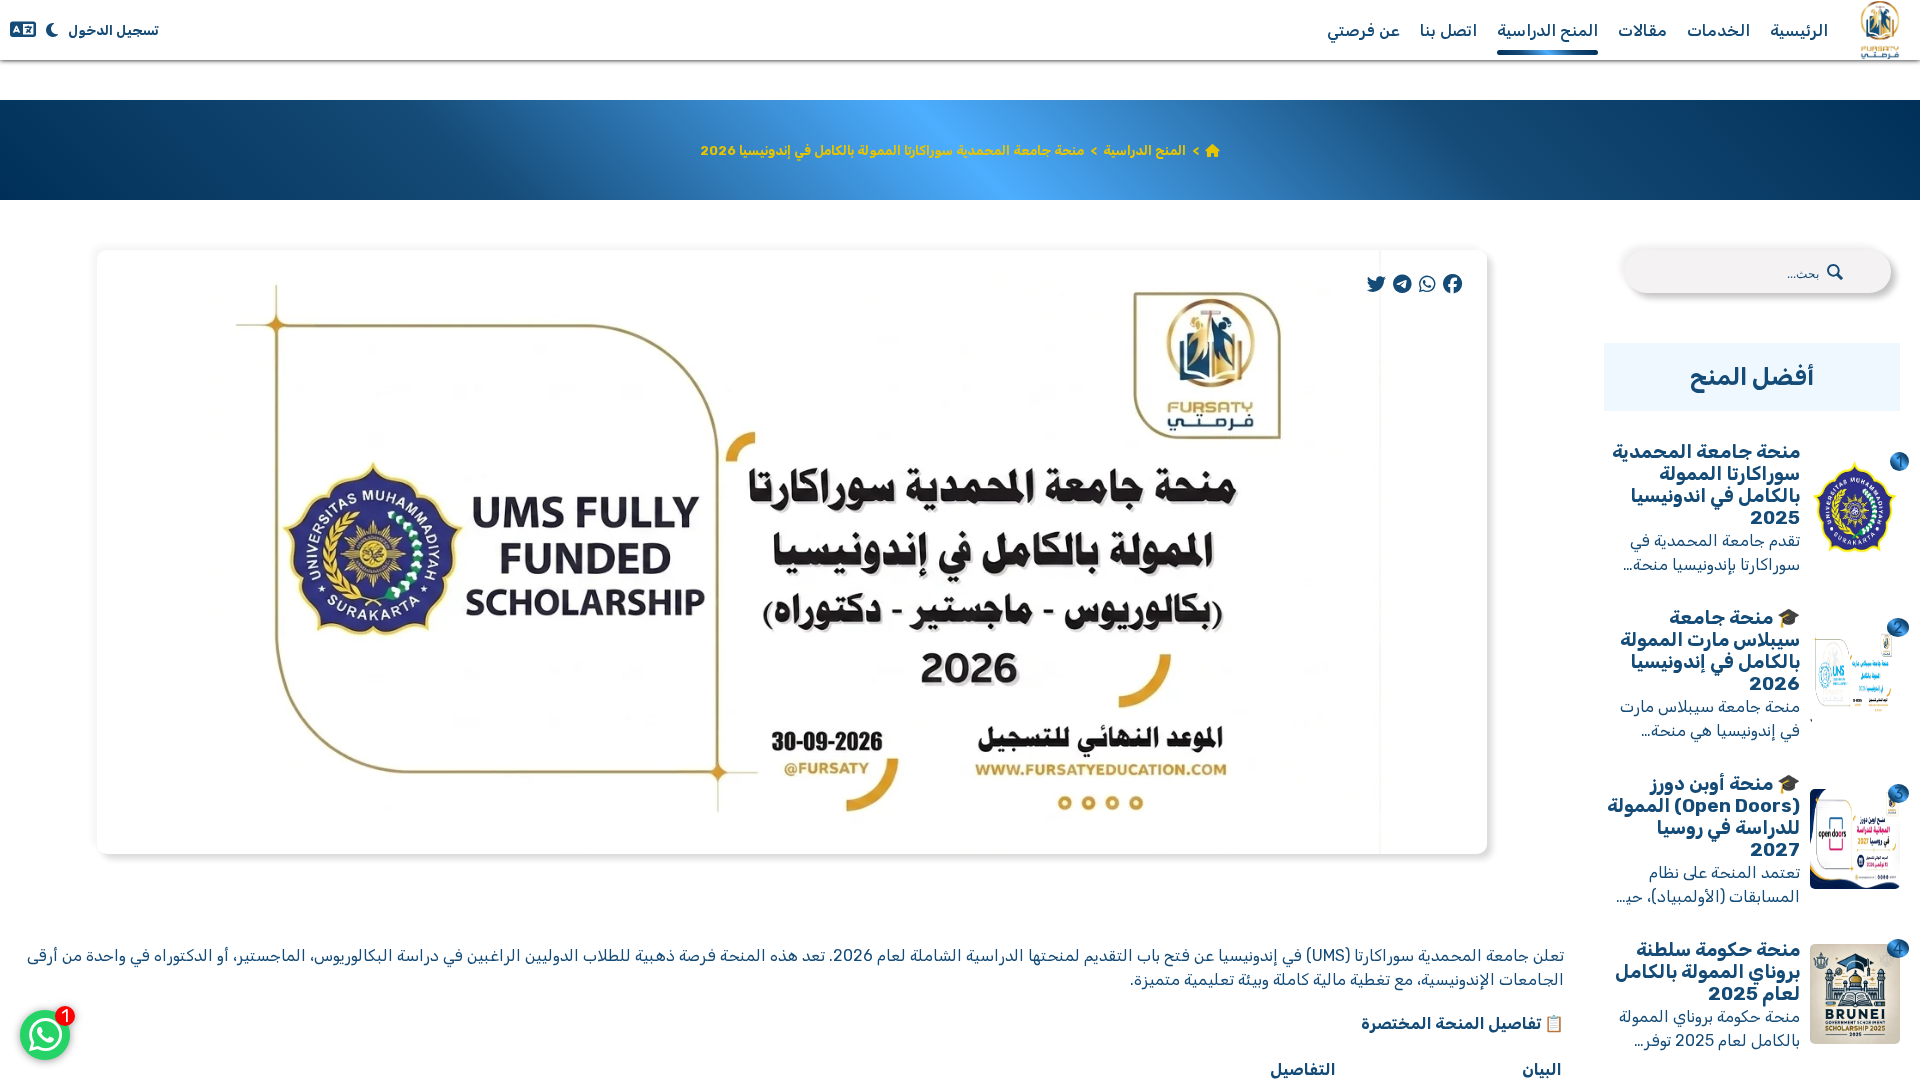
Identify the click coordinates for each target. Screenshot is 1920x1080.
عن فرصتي (1363, 30)
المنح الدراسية (1547, 30)
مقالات (1642, 30)
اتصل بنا (1448, 30)
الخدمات (1718, 30)
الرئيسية (1799, 30)
